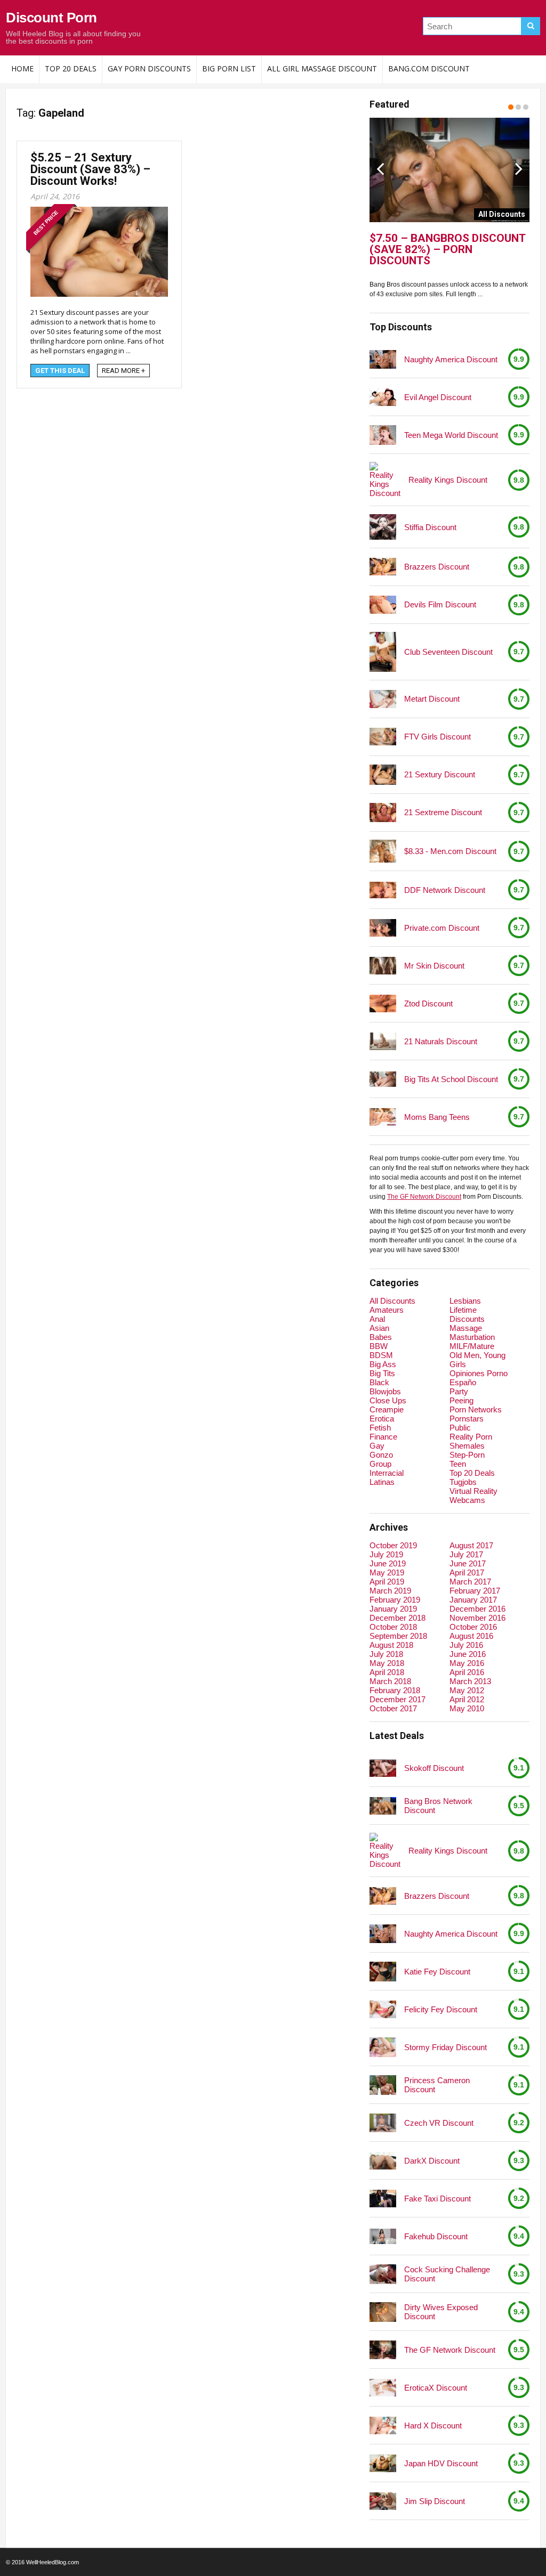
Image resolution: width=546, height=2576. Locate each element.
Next (519, 168)
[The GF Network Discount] (383, 2350)
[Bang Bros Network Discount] (383, 1806)
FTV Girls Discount (437, 737)
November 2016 (477, 1618)
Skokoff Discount (434, 1768)
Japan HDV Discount (441, 2463)
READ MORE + (123, 371)
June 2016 (468, 1654)
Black (379, 1382)
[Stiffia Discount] (383, 527)
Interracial (387, 1473)
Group (380, 1464)
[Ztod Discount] (383, 1003)
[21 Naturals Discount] (383, 1041)
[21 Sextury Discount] (383, 774)
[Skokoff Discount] (383, 1768)
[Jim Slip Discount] (383, 2501)
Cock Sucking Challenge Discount (447, 2274)
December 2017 (398, 1699)
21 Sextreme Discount (443, 812)
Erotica (382, 1419)
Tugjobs (463, 1482)
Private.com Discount (442, 928)
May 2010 (467, 1708)
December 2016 (477, 1609)
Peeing (461, 1400)
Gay (377, 1446)
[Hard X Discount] (383, 2425)
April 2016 (467, 1672)
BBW (379, 1346)
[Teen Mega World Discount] (383, 435)
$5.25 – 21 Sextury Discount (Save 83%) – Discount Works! (90, 169)
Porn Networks (476, 1409)
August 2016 (471, 1636)
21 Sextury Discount (440, 774)
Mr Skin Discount (434, 966)
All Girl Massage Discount (322, 68)
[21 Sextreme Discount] (383, 812)
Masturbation (472, 1337)
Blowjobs (385, 1391)
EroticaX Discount (436, 2388)
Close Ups (388, 1400)
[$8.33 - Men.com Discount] (383, 851)
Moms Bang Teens (437, 1117)
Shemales (467, 1446)
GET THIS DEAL (60, 371)
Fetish (380, 1428)
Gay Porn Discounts (149, 68)
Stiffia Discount (430, 527)
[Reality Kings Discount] (385, 480)
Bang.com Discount (429, 68)
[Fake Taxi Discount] (383, 2199)
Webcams (467, 1500)
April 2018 (387, 1672)
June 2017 (468, 1563)
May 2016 (467, 1663)
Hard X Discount (433, 2425)
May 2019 (387, 1573)
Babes (381, 1337)
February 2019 (395, 1600)
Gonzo (381, 1455)
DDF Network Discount (445, 890)
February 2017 (475, 1591)
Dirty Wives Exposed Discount (441, 2312)
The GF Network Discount (424, 1197)
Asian (379, 1328)
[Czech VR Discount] (383, 2123)
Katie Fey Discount (437, 1972)
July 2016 (466, 1645)
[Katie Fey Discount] (383, 1972)
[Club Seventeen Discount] (383, 652)
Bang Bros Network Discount (438, 1806)
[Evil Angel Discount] (383, 397)
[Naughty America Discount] (383, 360)
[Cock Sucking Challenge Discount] (383, 2274)
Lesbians (465, 1301)
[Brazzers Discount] (383, 567)
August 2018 (391, 1645)
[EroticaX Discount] (383, 2388)
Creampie (387, 1409)
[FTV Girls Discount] (383, 737)
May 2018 (387, 1663)
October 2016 (473, 1627)
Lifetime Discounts (467, 1314)
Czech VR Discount (439, 2123)
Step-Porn (467, 1455)
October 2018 (393, 1627)
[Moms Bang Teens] (383, 1117)
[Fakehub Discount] (383, 2236)
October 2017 (393, 1708)
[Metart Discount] (383, 699)
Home (22, 68)
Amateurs (387, 1310)
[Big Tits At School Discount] (383, 1079)
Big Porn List (229, 68)
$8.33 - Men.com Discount (450, 851)
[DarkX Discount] (383, 2161)
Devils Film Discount (440, 604)
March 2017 (470, 1582)
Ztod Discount (428, 1003)
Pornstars (467, 1419)
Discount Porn (51, 18)
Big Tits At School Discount (451, 1079)
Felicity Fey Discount (441, 2009)
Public (460, 1428)
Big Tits (382, 1373)
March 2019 (390, 1591)
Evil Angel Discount (438, 397)
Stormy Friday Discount (445, 2047)
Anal (377, 1319)
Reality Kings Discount (448, 480)
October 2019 (393, 1545)
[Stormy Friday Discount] (383, 2047)
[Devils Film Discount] (383, 604)
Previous (380, 168)
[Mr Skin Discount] (383, 966)
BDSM (381, 1355)
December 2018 (398, 1618)
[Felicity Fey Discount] (383, 2009)
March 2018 (390, 1681)
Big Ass (383, 1364)
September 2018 (398, 1636)
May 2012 (467, 1690)
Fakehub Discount (436, 2236)
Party (459, 1391)
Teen (458, 1464)
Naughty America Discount (451, 359)
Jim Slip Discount (435, 2501)
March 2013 (470, 1681)
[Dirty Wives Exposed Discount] (383, 2312)
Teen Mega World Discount (451, 435)
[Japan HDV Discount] (383, 2463)
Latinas (382, 1482)
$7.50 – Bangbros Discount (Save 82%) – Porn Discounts (447, 250)
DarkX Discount (432, 2161)
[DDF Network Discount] (383, 890)
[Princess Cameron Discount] (383, 2085)
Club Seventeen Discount (448, 652)
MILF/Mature (472, 1346)
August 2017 (471, 1545)
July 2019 (386, 1554)
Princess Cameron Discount (437, 2085)
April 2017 (467, 1573)
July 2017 (466, 1554)
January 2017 (473, 1600)
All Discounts (392, 1301)
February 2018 (395, 1690)
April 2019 (387, 1582)
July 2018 (386, 1654)
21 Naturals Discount (441, 1041)
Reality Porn (471, 1437)
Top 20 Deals (71, 68)
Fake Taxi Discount (437, 2199)
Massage (466, 1328)
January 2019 (393, 1609)
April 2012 (467, 1699)
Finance (383, 1437)
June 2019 (388, 1563)
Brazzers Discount (437, 567)
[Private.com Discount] (383, 928)
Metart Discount (432, 699)
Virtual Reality (473, 1491)
